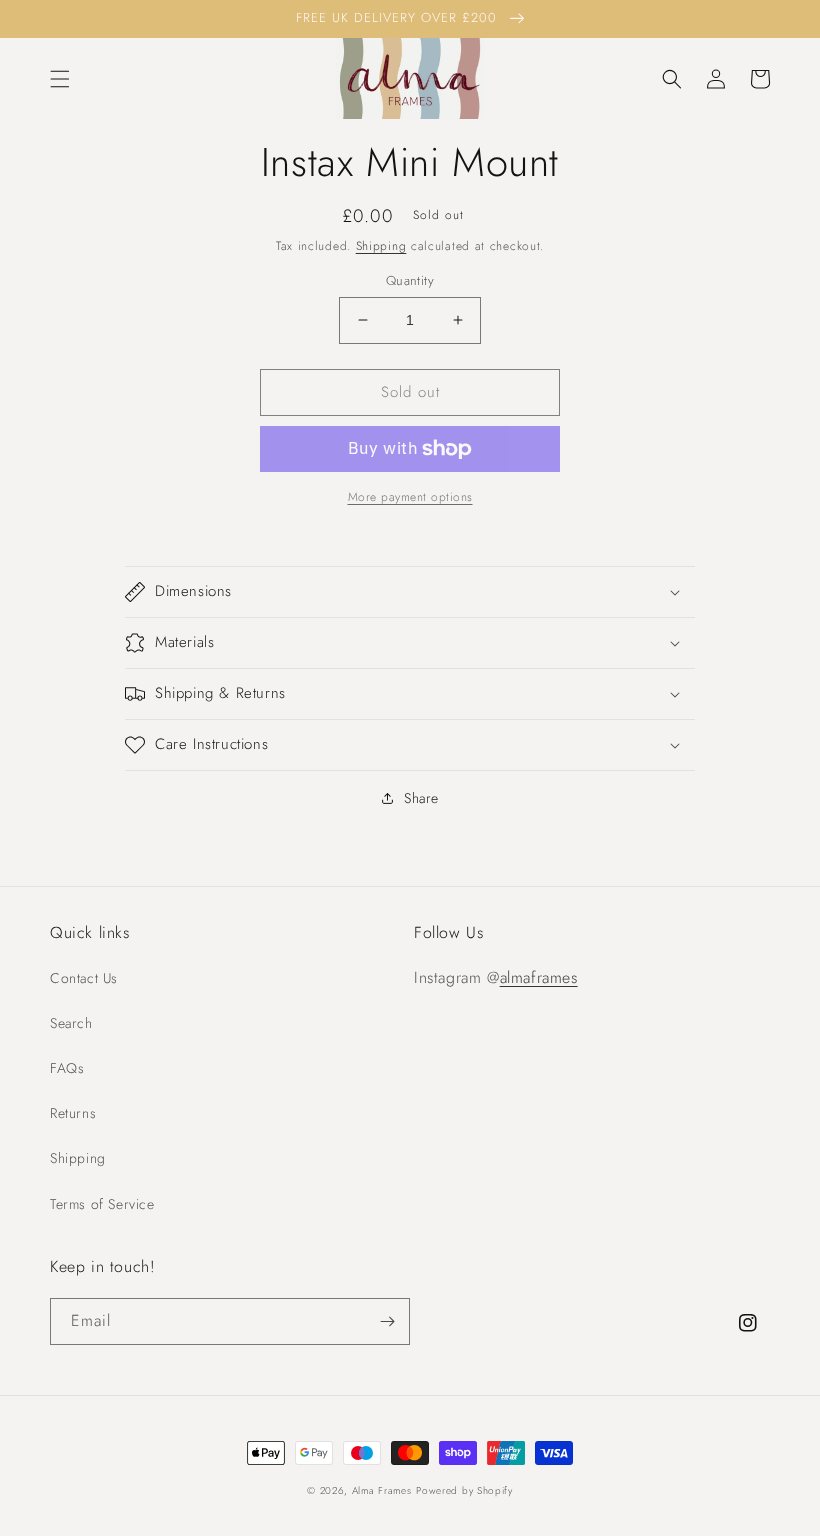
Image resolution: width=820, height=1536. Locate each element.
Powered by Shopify (464, 1490)
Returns (73, 1113)
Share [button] (421, 798)
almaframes (539, 977)
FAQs (67, 1068)
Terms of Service (102, 1204)
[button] (60, 79)
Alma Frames (382, 1490)
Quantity (410, 280)
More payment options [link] (410, 497)
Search (71, 1023)
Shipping (381, 246)
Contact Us (84, 978)
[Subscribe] (387, 1321)
